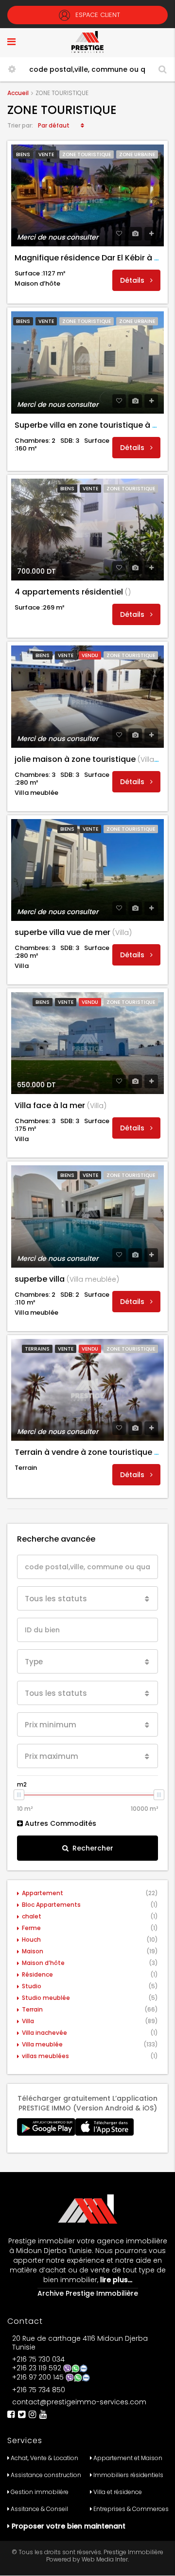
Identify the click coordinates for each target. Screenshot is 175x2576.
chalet (32, 1916)
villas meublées (45, 2056)
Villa (28, 2021)
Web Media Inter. (105, 2559)
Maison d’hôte (43, 1963)
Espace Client (97, 15)
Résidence (37, 1974)
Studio (32, 1986)
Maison (33, 1951)
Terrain (32, 2009)
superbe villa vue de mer (73, 932)
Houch (31, 1940)
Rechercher (93, 1848)
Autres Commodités (60, 1823)
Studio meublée (46, 1998)
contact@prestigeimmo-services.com (79, 2402)
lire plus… (115, 2280)
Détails (133, 280)
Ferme (31, 1928)
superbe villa (67, 1279)
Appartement (43, 1893)
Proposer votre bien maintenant (69, 2526)
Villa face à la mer (61, 1105)
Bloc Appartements (51, 1905)
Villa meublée (42, 2044)
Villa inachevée (44, 2033)
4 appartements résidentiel (73, 592)
